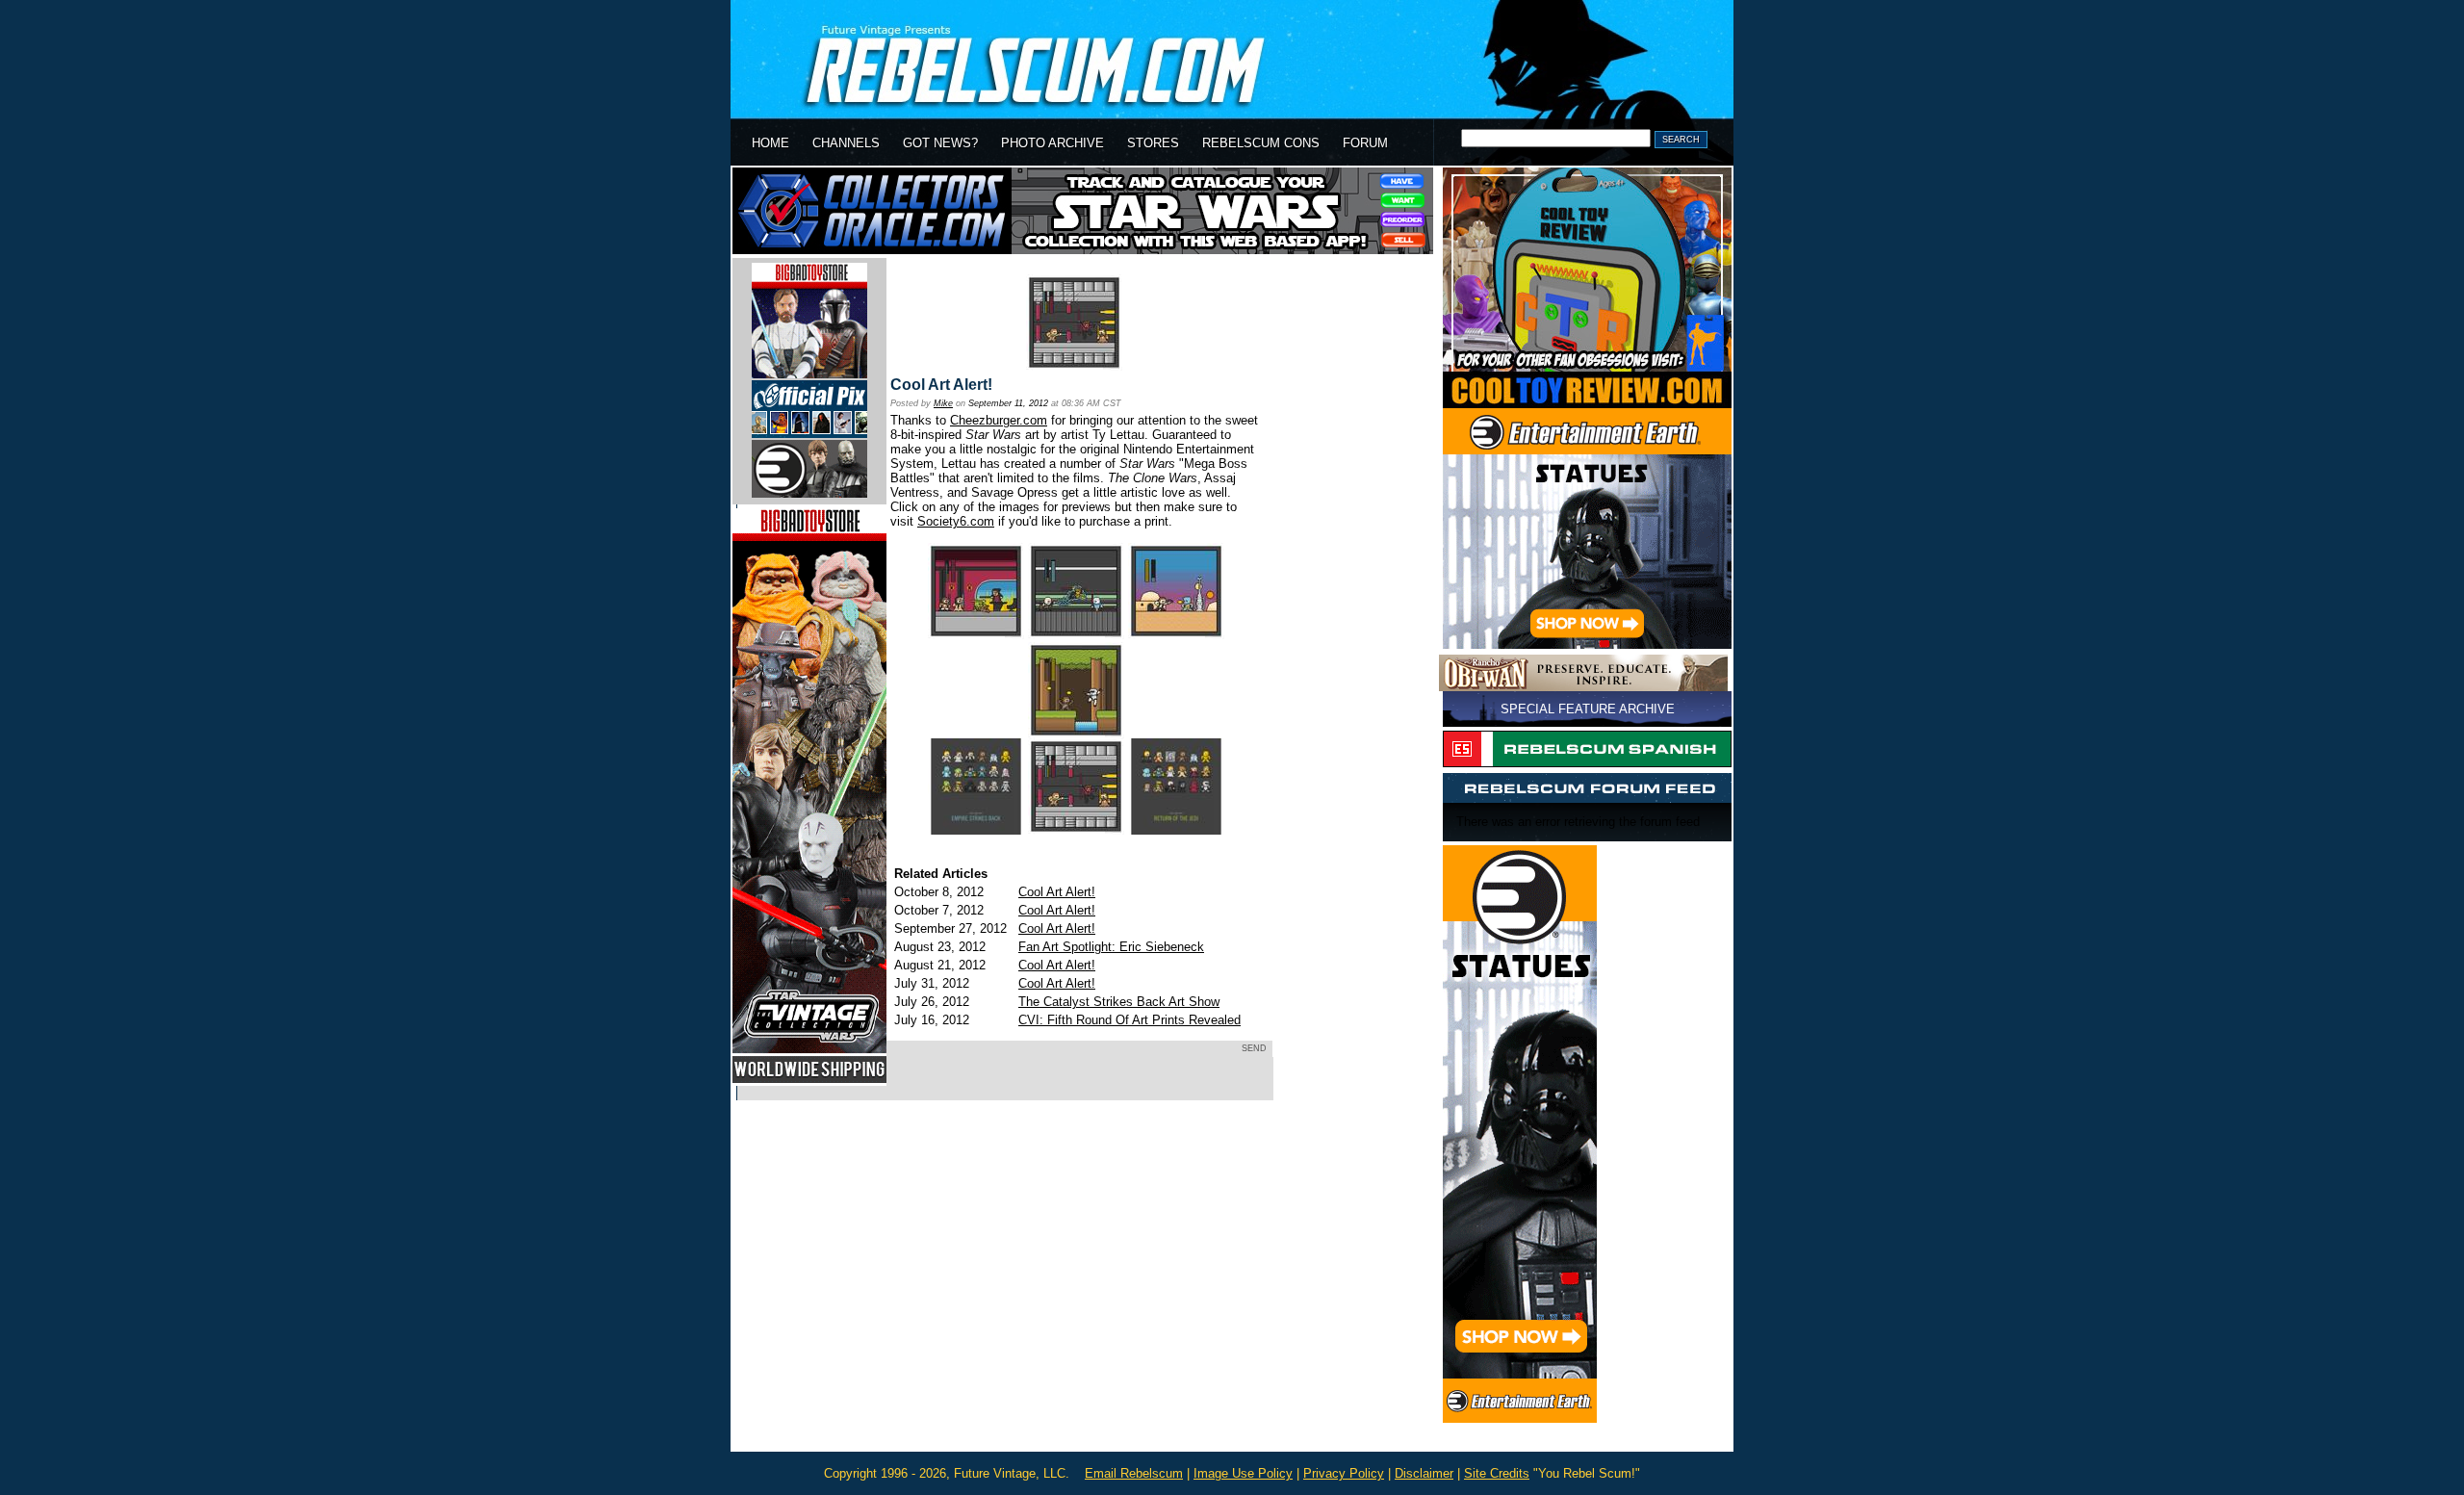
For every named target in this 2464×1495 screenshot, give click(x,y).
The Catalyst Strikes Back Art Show (1119, 1002)
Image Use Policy (1243, 1473)
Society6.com (956, 521)
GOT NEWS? (940, 143)
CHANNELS (846, 143)
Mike (943, 403)
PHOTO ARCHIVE (1052, 143)
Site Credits (1497, 1473)
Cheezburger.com (999, 420)
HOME (770, 143)
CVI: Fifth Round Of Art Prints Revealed (1129, 1020)
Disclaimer (1424, 1473)
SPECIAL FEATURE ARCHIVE (1588, 709)
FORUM (1365, 143)
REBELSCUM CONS (1261, 143)
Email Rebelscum (1134, 1473)
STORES (1153, 143)
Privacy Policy (1344, 1473)
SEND (1254, 1048)
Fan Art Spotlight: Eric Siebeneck (1111, 947)
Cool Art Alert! (941, 385)
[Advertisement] (1084, 1172)
